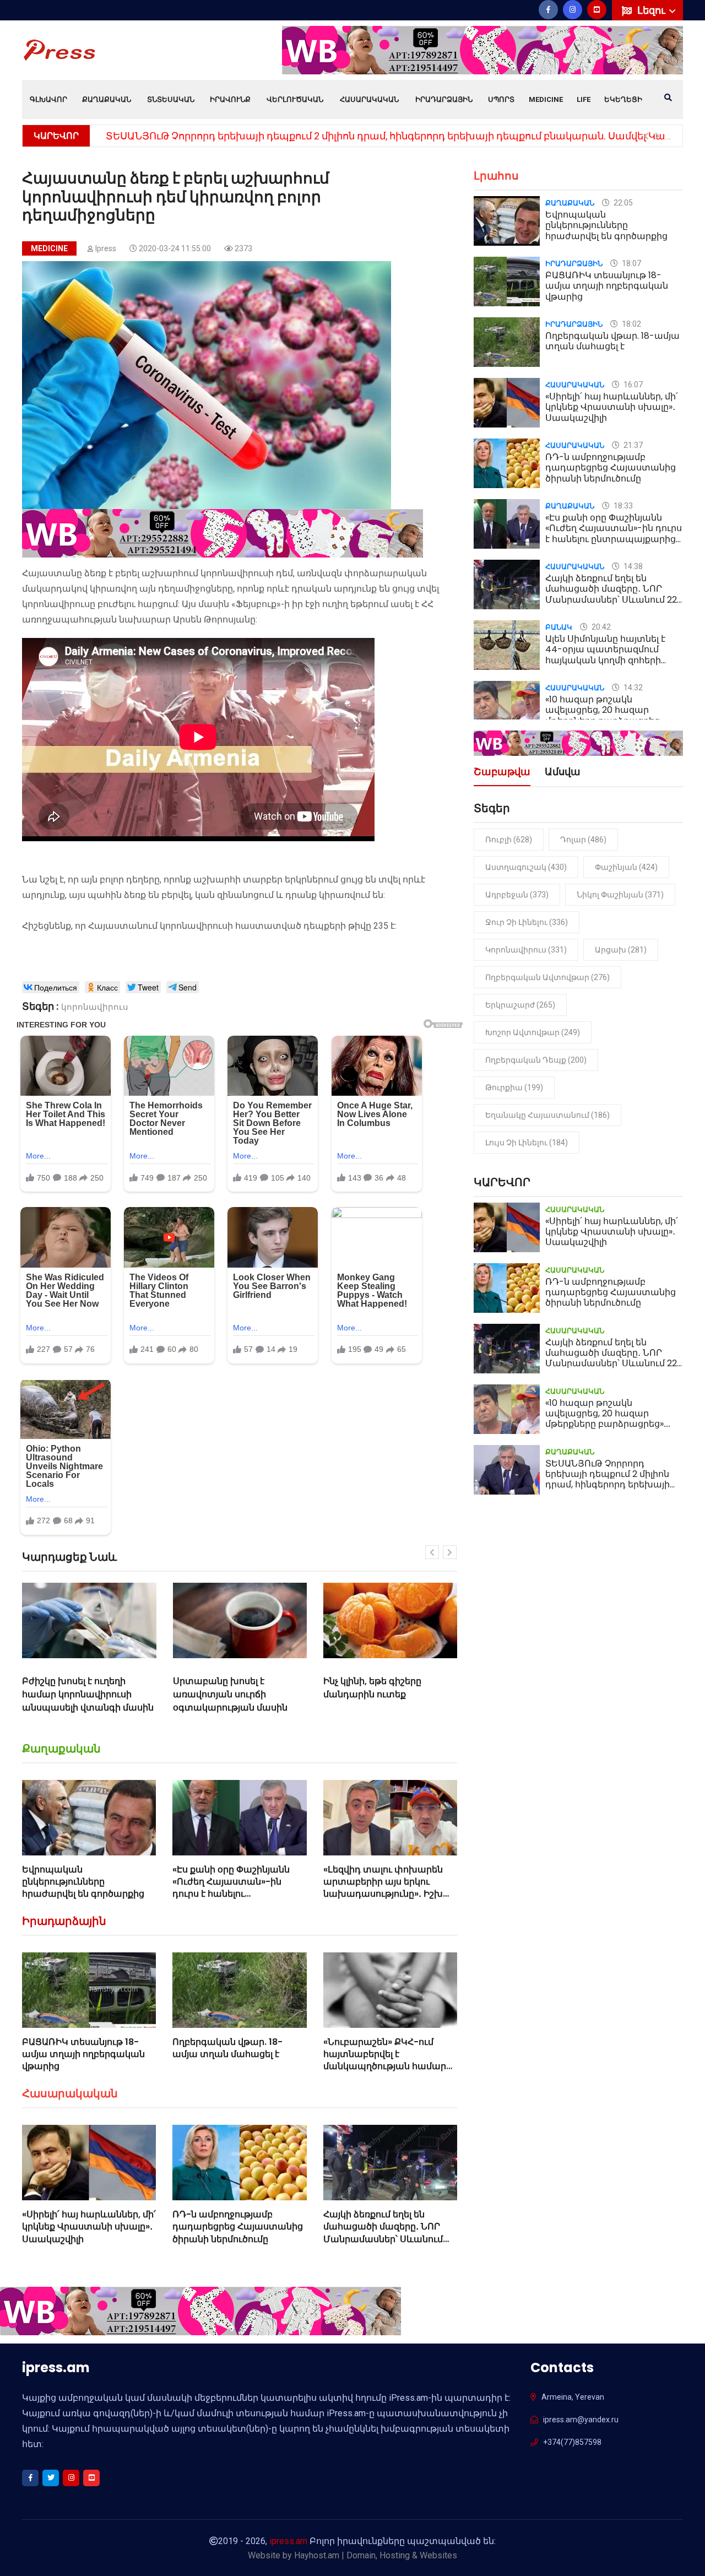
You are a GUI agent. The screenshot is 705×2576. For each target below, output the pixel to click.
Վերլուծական (295, 99)
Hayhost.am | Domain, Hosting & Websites (376, 2555)
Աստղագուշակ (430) (526, 867)
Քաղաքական (107, 99)
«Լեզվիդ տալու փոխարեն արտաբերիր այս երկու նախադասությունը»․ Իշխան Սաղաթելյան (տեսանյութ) (390, 1888)
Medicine (546, 99)
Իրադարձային (444, 99)
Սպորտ (501, 99)
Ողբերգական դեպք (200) (536, 1060)
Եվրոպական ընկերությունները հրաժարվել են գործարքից (83, 1882)
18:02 (631, 324)
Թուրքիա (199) (514, 1087)
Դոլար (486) (583, 840)
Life (584, 99)
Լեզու (652, 10)
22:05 (622, 203)
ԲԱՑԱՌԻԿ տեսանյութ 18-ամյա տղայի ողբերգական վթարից (83, 2054)
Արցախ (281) (621, 950)
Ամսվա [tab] (563, 773)
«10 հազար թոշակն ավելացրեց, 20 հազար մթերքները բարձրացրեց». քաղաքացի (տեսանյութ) (605, 715)
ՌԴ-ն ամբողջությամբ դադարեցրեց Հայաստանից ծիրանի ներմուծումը (238, 2227)
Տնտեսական (171, 99)
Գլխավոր (48, 99)
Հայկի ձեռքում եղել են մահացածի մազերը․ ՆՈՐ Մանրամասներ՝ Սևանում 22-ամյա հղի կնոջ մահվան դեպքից (386, 2239)
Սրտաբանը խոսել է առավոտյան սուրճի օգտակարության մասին (186, 1694)
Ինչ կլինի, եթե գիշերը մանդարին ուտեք (328, 1688)
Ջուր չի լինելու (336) (527, 922)
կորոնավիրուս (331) (526, 950)
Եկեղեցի (623, 99)
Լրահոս (496, 176)
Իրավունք (230, 99)
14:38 (632, 566)
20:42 (600, 627)
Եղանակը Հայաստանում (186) (547, 1115)
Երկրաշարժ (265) (520, 1005)
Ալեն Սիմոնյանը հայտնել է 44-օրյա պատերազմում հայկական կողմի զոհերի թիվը (605, 655)
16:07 (632, 385)
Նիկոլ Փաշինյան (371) (620, 895)
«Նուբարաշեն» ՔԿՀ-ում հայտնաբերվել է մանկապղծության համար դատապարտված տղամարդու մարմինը (385, 2067)
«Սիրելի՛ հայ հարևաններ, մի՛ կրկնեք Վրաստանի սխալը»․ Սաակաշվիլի (89, 2227)
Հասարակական (369, 99)
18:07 (631, 263)
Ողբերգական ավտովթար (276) (547, 977)
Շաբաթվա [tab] (502, 773)
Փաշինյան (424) (626, 867)
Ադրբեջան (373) (517, 895)
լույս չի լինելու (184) (527, 1143)
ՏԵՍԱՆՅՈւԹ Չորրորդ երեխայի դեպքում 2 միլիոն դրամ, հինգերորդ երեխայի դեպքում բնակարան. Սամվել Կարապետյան (613, 1485)
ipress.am (288, 2541)
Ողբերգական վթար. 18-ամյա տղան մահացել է (227, 2048)
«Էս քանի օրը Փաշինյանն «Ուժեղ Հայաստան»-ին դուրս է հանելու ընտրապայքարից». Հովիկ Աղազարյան (233, 1894)
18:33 (622, 506)
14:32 (632, 688)
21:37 (632, 445)
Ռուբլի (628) (509, 840)
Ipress (106, 248)
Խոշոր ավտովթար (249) (533, 1032)
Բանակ (559, 627)
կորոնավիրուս (95, 1007)
